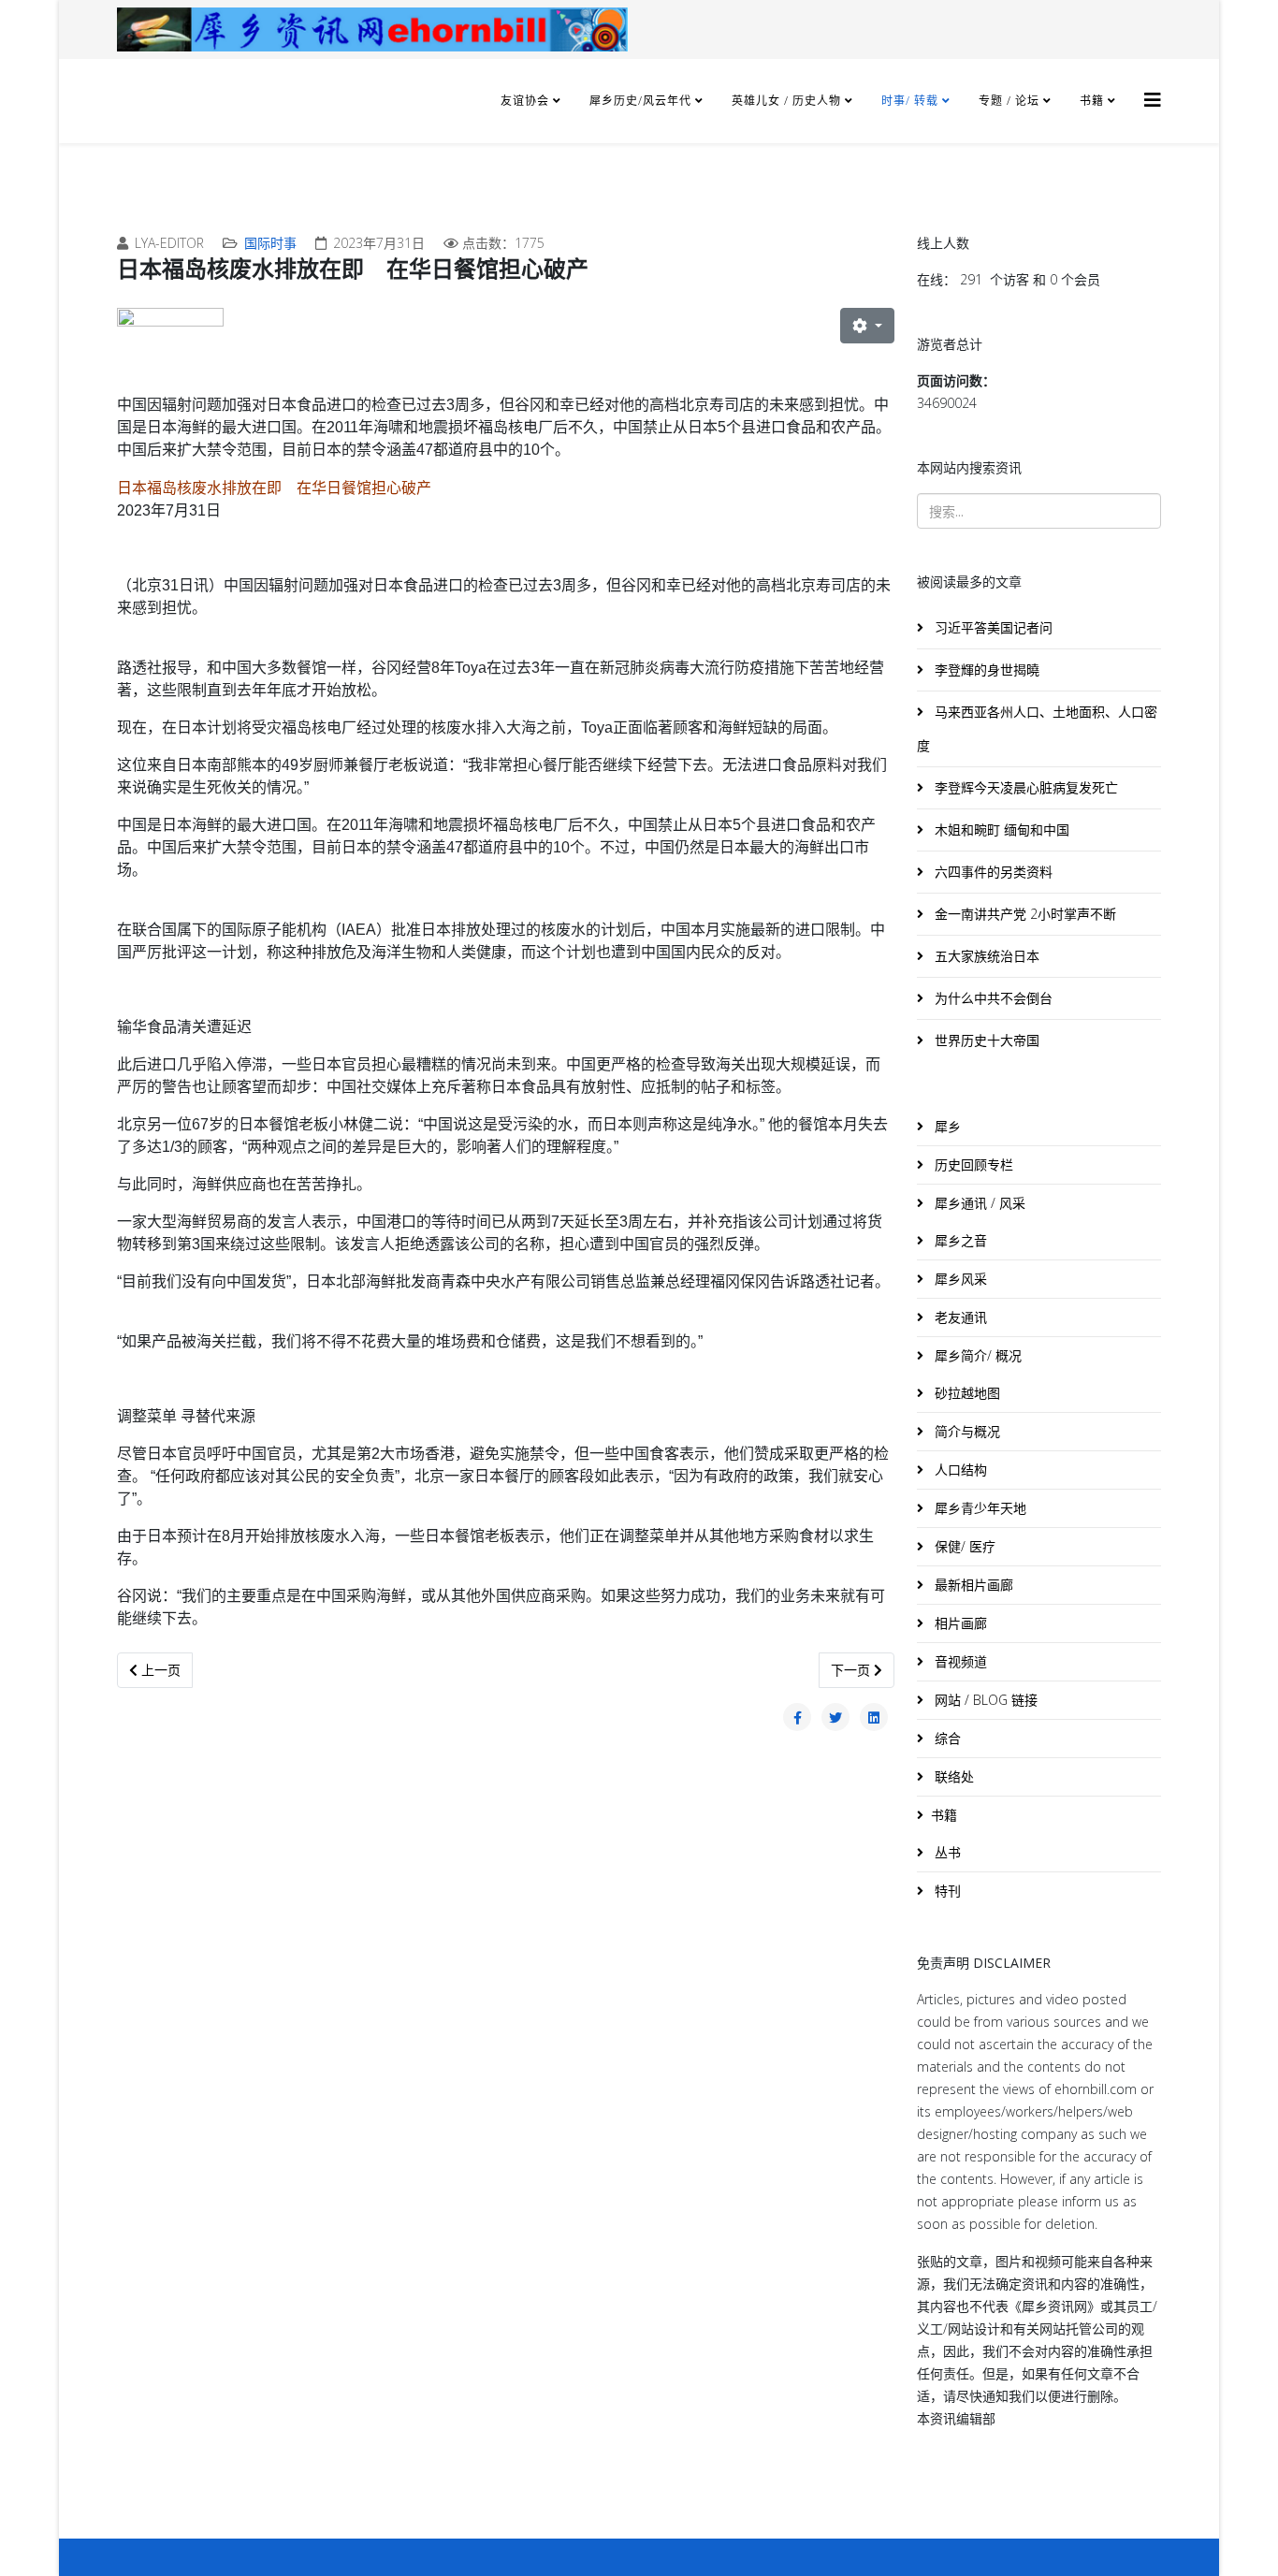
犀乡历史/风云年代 (642, 101)
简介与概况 (966, 1431)
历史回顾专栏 (972, 1164)
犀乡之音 (959, 1240)
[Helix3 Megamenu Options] (1153, 100)
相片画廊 (959, 1623)
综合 (946, 1738)
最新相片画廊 (972, 1585)
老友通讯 (959, 1317)
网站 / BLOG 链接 (984, 1700)
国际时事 (270, 243)
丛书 (946, 1852)
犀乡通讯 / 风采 (978, 1203)
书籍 (1092, 101)
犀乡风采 (959, 1279)
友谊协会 (525, 101)
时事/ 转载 (910, 101)
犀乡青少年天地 (979, 1508)
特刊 (946, 1891)
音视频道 (959, 1661)
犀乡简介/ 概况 (976, 1355)
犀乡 (946, 1126)
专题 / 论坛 (1009, 101)
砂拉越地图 (966, 1393)
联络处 (952, 1776)
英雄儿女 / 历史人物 (788, 101)
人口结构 (959, 1470)
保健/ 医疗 (963, 1546)
